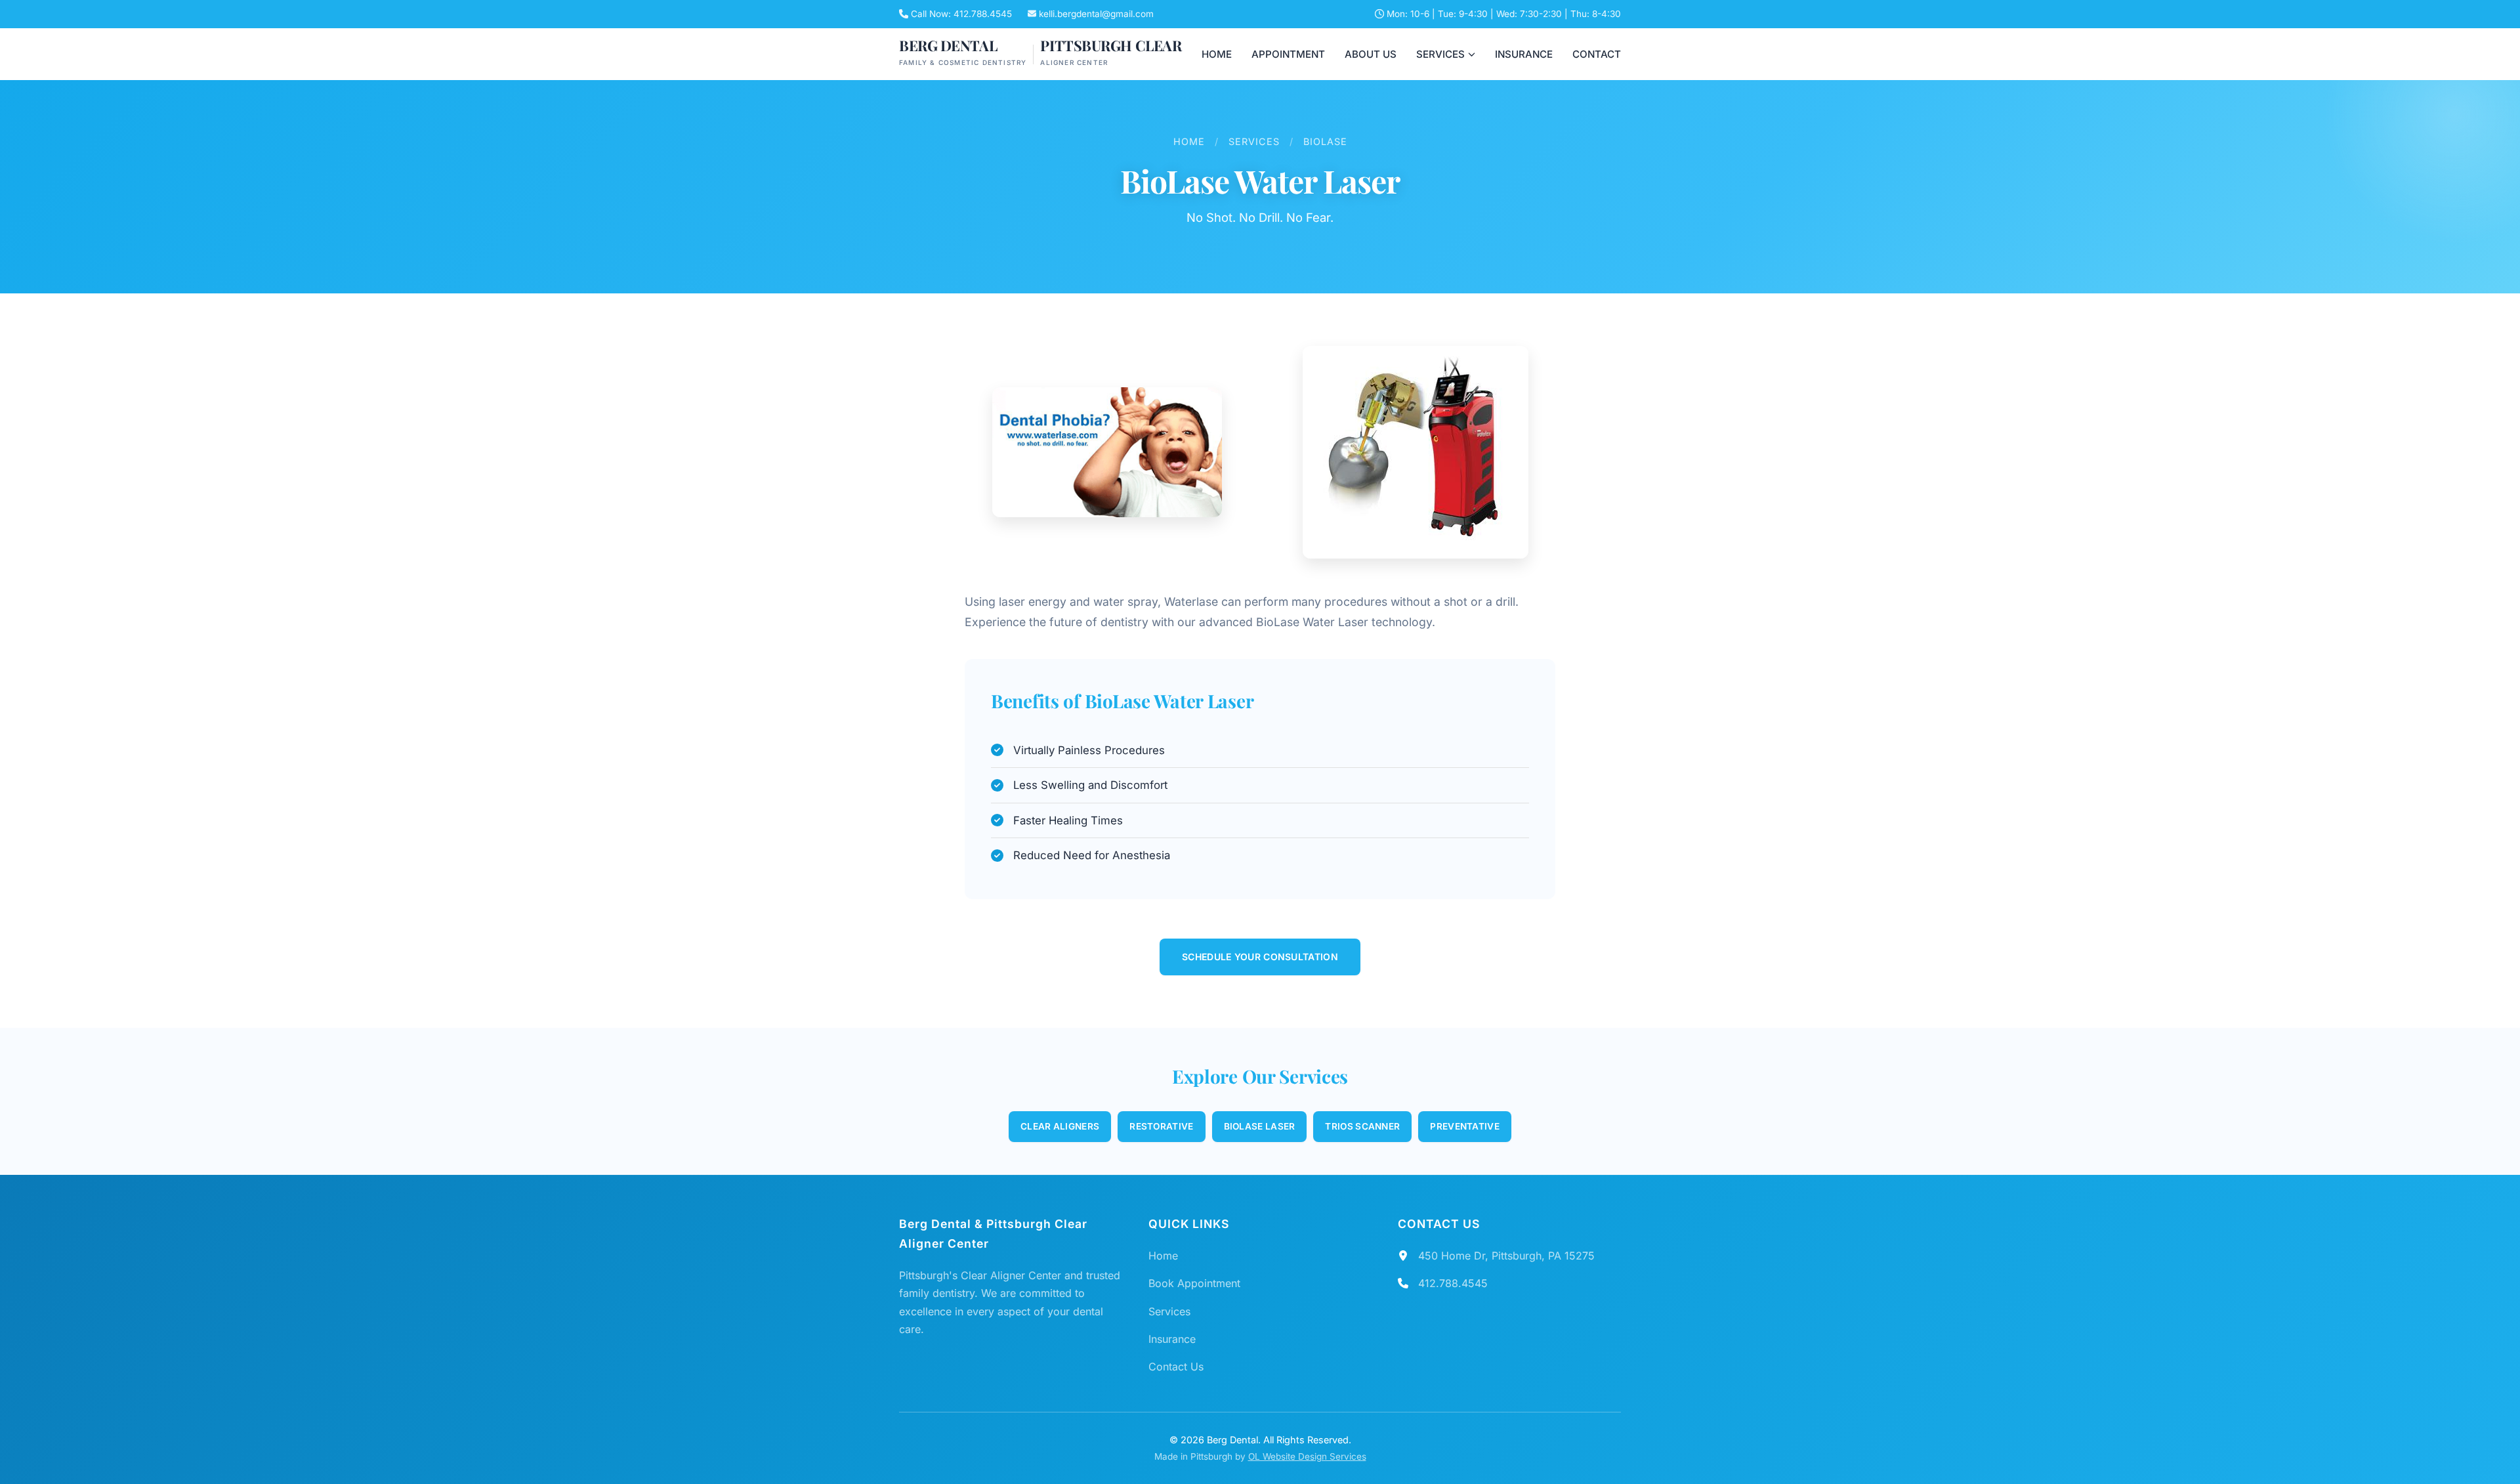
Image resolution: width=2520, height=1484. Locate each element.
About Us (1371, 54)
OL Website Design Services (1307, 1456)
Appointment (1288, 54)
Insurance (1524, 54)
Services (1440, 54)
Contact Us (1176, 1367)
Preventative (1465, 1126)
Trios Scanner (1362, 1126)
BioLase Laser (1260, 1126)
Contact (1597, 54)
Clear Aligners (1060, 1126)
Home (1217, 54)
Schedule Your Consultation (1260, 957)
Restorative (1161, 1126)
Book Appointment (1194, 1283)
